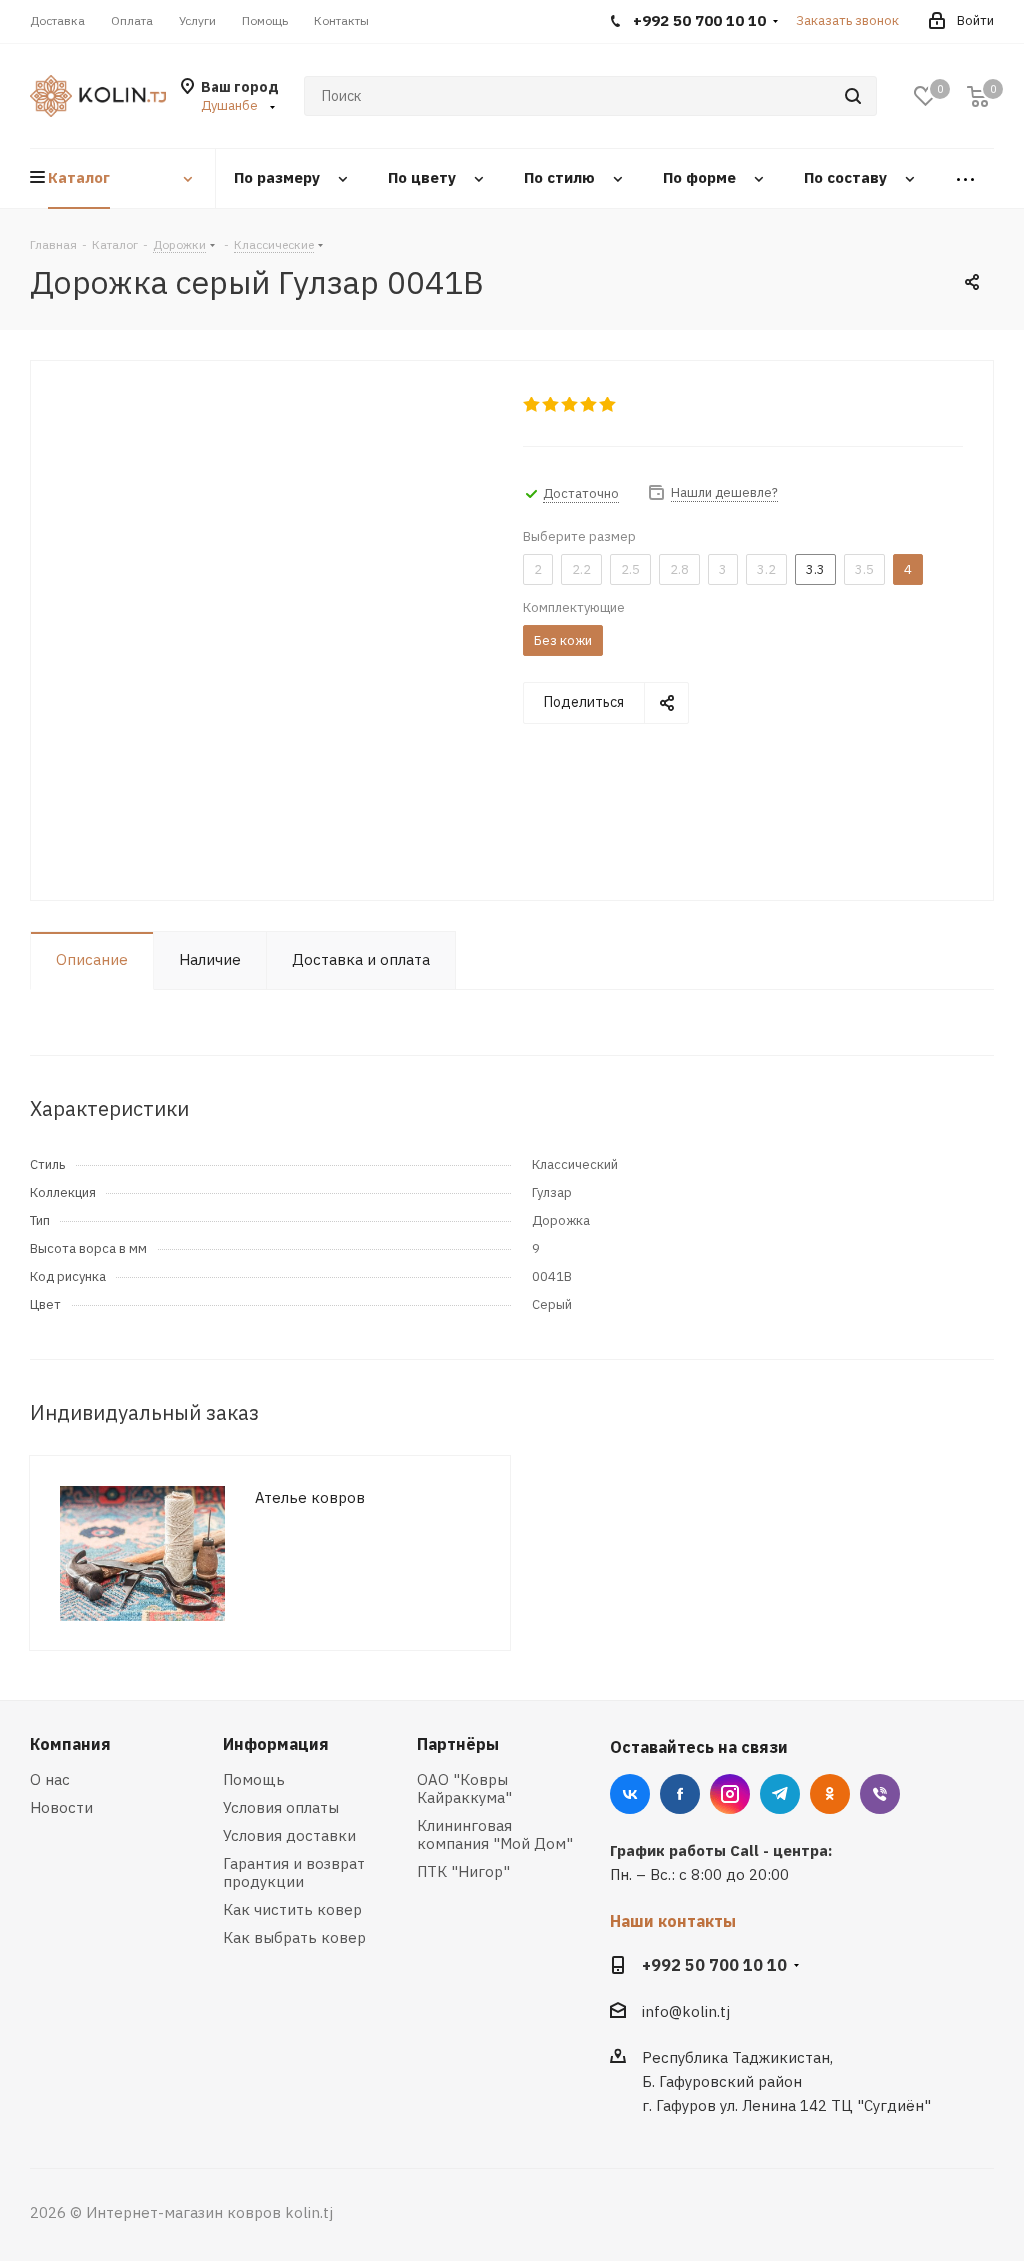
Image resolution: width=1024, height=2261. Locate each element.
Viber (880, 1794)
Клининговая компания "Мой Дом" (495, 1834)
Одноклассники (830, 1794)
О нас (50, 1779)
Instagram (730, 1794)
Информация (276, 1744)
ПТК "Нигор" (463, 1871)
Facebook (680, 1794)
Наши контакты (673, 1921)
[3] (570, 405)
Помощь (254, 1779)
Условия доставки (289, 1835)
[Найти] (853, 96)
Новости (61, 1807)
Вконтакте (630, 1794)
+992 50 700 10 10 (714, 1965)
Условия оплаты (281, 1807)
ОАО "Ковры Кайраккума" (464, 1788)
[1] (532, 405)
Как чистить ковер (292, 1909)
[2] (551, 405)
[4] (589, 405)
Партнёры (458, 1744)
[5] (608, 405)
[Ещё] (965, 178)
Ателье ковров (310, 1497)
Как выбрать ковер (294, 1937)
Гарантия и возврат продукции (294, 1872)
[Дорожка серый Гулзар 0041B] (271, 639)
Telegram (780, 1794)
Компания (70, 1744)
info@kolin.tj (686, 2011)
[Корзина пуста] (978, 96)
